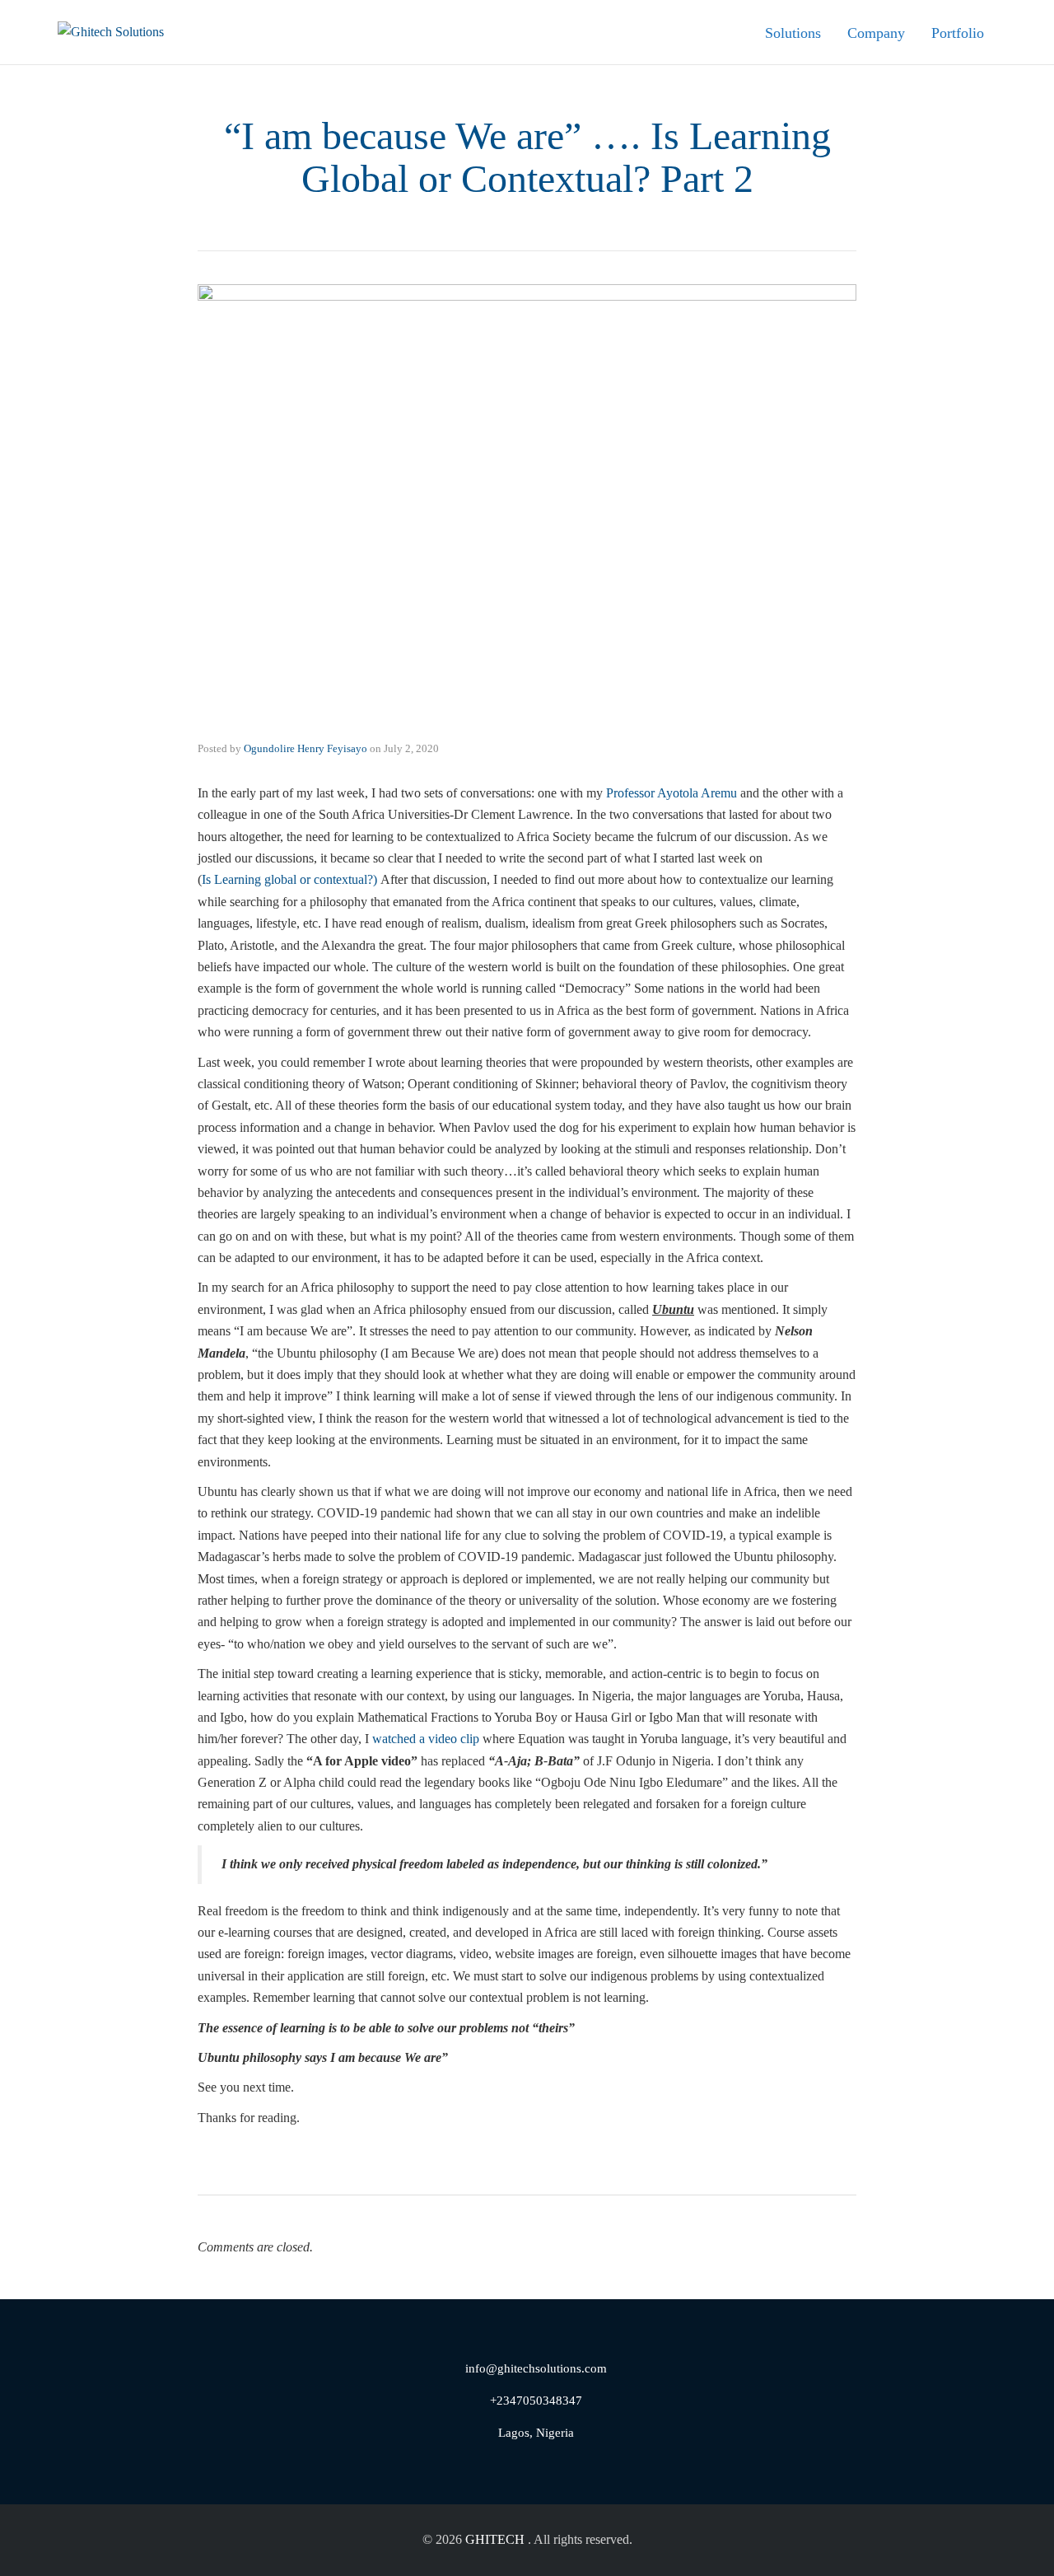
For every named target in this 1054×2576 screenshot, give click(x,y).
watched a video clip (426, 1739)
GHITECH (495, 2539)
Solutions (793, 33)
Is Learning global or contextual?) (289, 879)
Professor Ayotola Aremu (672, 793)
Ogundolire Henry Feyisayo (305, 748)
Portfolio (958, 33)
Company (876, 33)
